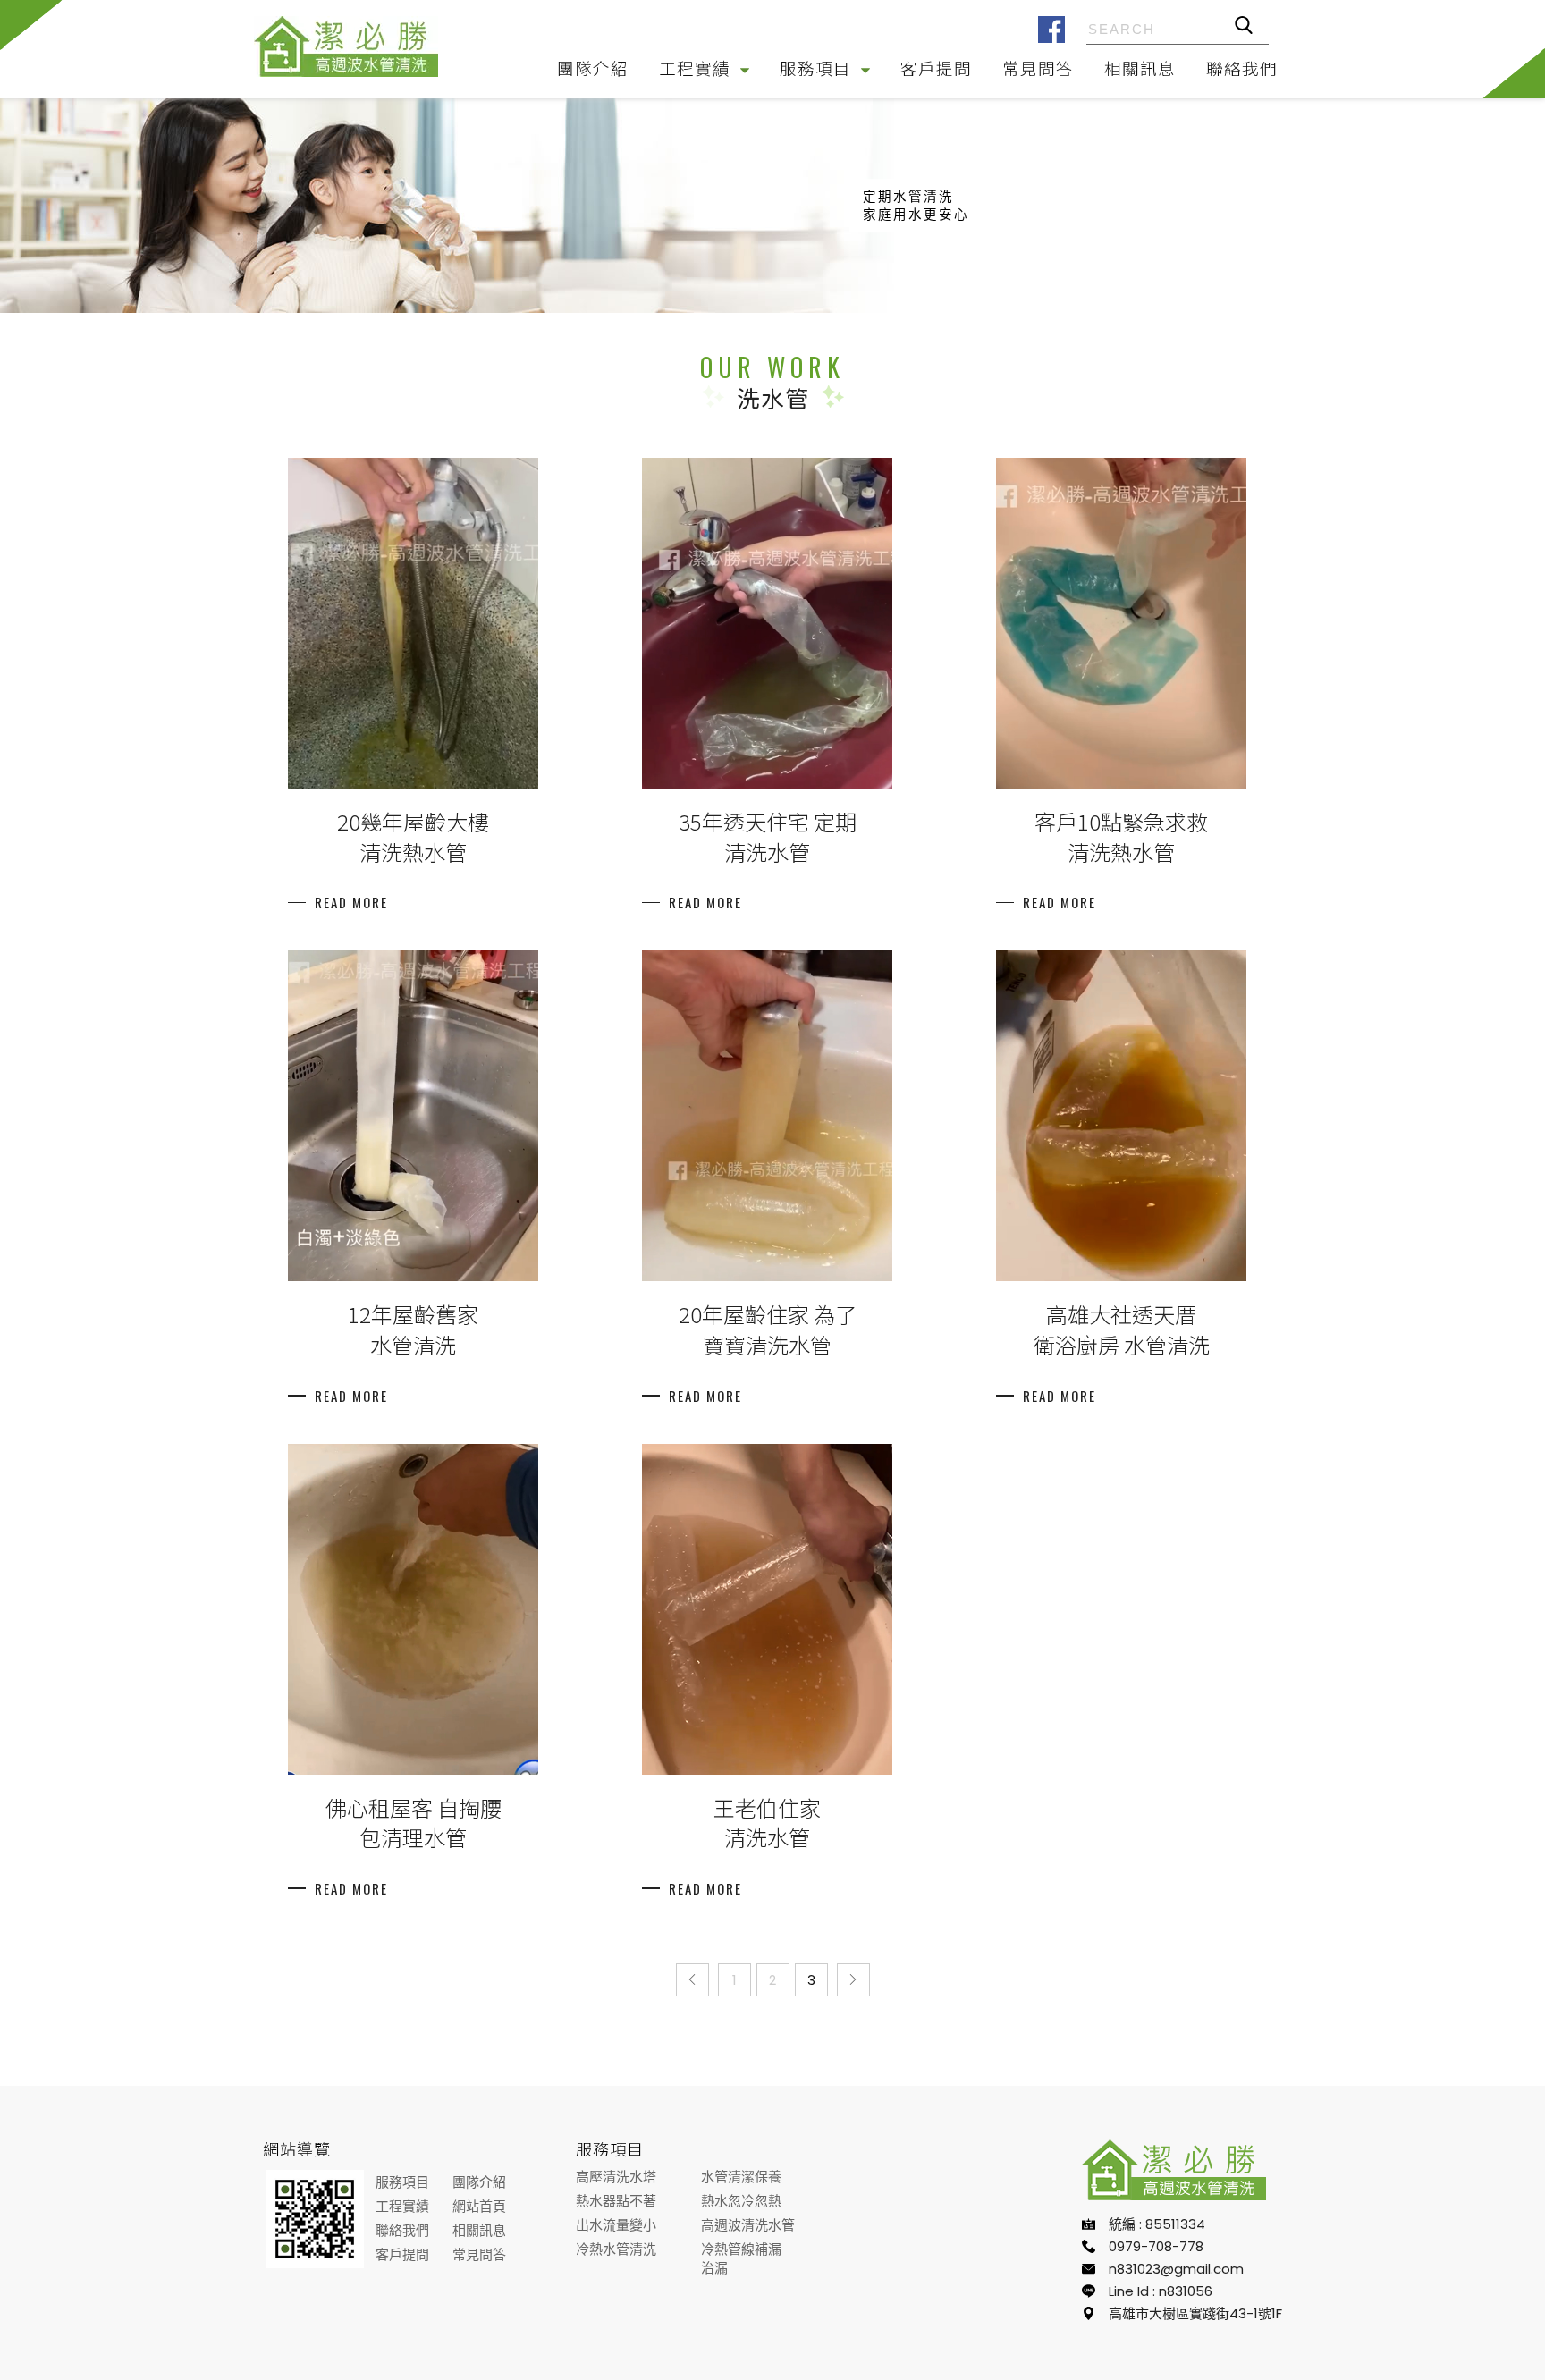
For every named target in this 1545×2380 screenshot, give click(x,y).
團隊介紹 (593, 68)
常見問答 (1038, 68)
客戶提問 (936, 68)
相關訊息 (1140, 68)
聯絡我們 (1242, 68)
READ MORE (351, 903)
